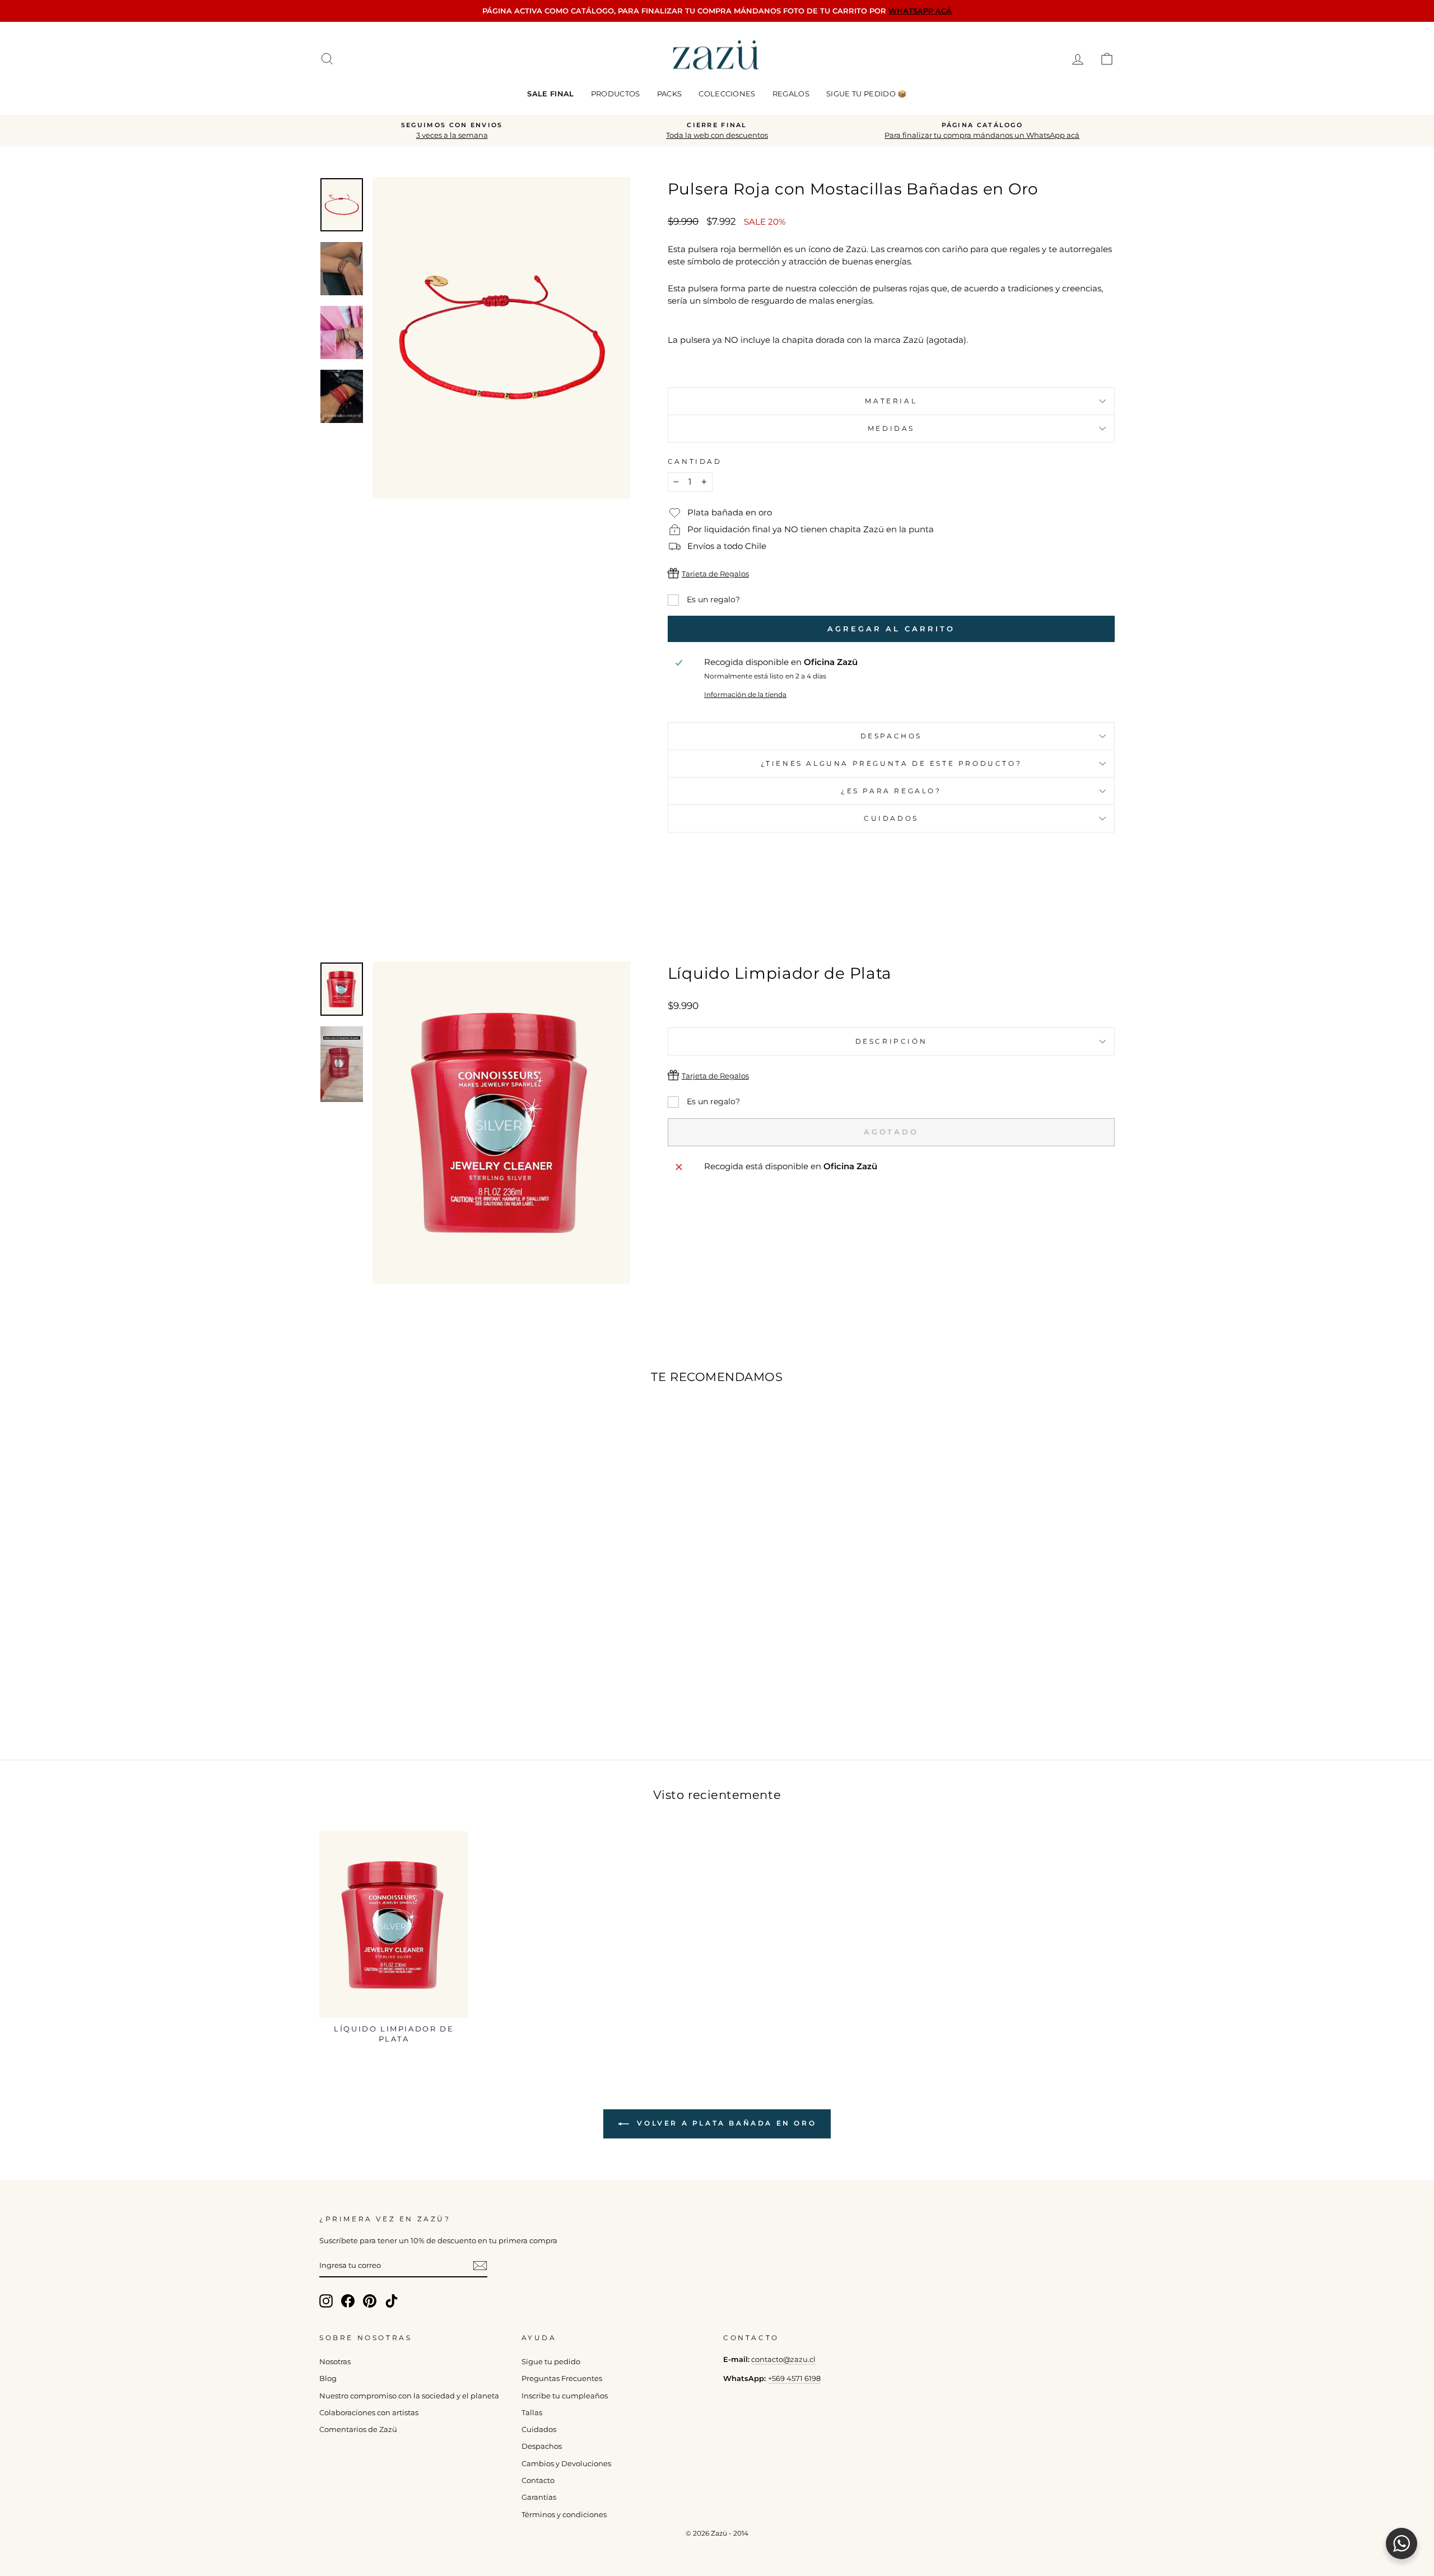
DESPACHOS (891, 736)
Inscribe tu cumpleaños (565, 2396)
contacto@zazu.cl (783, 2359)
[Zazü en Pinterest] (370, 2301)
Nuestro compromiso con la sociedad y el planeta (409, 2396)
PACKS (670, 94)
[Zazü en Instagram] (326, 2301)
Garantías (539, 2497)
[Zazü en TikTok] (392, 2301)
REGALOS (791, 94)
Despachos (542, 2446)
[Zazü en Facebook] (348, 2301)
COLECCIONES (727, 94)
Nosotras (335, 2362)
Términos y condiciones (564, 2515)
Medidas (891, 428)
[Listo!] (480, 2266)
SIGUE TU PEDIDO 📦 (867, 94)
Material (891, 401)
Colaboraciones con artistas (369, 2413)
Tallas (532, 2413)
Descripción (891, 1041)
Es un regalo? (712, 599)
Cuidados (891, 818)
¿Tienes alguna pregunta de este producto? (891, 763)
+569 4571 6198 (794, 2379)
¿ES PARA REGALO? (891, 791)
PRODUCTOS (616, 94)
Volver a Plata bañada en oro (725, 2123)
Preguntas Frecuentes (562, 2379)
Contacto (538, 2480)
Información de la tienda (745, 694)
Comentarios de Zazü (358, 2429)
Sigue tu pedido (551, 2362)
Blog (328, 2379)
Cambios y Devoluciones (566, 2464)
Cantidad (695, 461)
